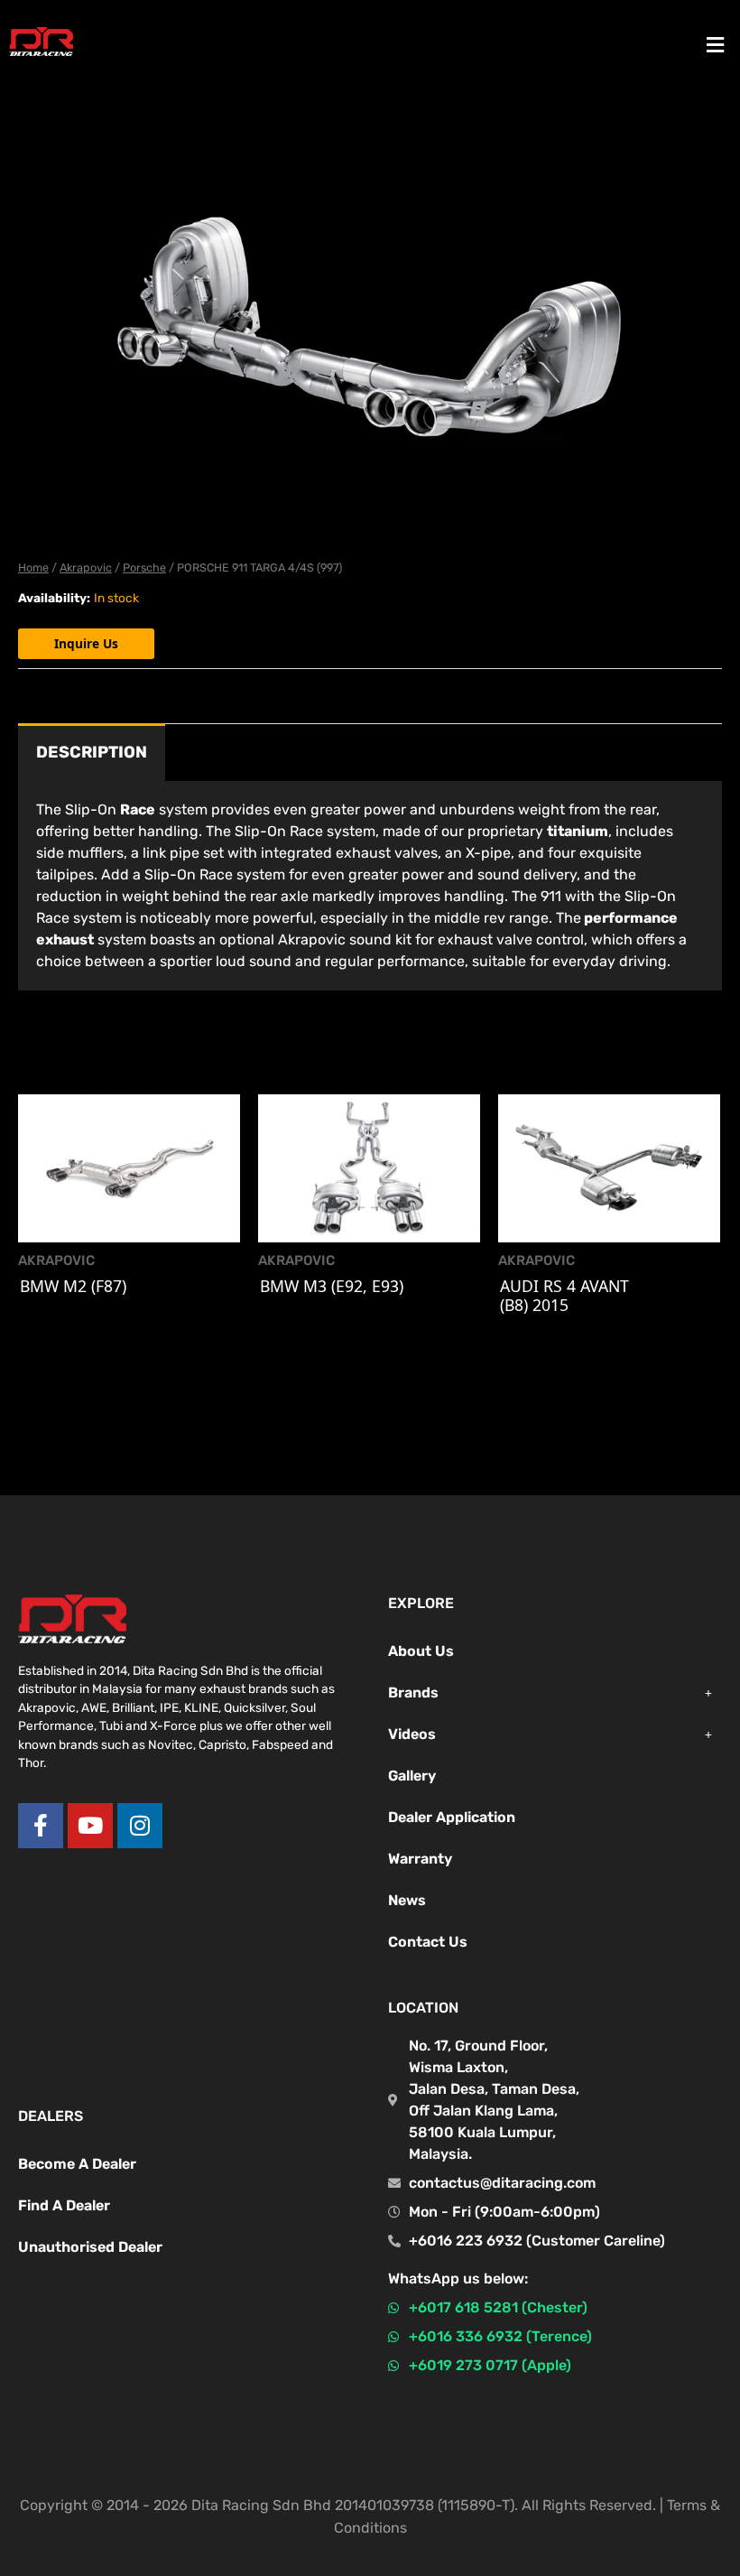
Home (33, 567)
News (407, 1900)
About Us (421, 1651)
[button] (716, 44)
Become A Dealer (77, 2164)
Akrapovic (86, 567)
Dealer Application (452, 1817)
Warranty (420, 1859)
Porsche (144, 567)
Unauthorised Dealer (90, 2247)
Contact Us (428, 1942)
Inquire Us (86, 643)
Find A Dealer (64, 2205)
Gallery (412, 1776)
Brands (413, 1693)
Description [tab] (92, 752)
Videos (412, 1734)
